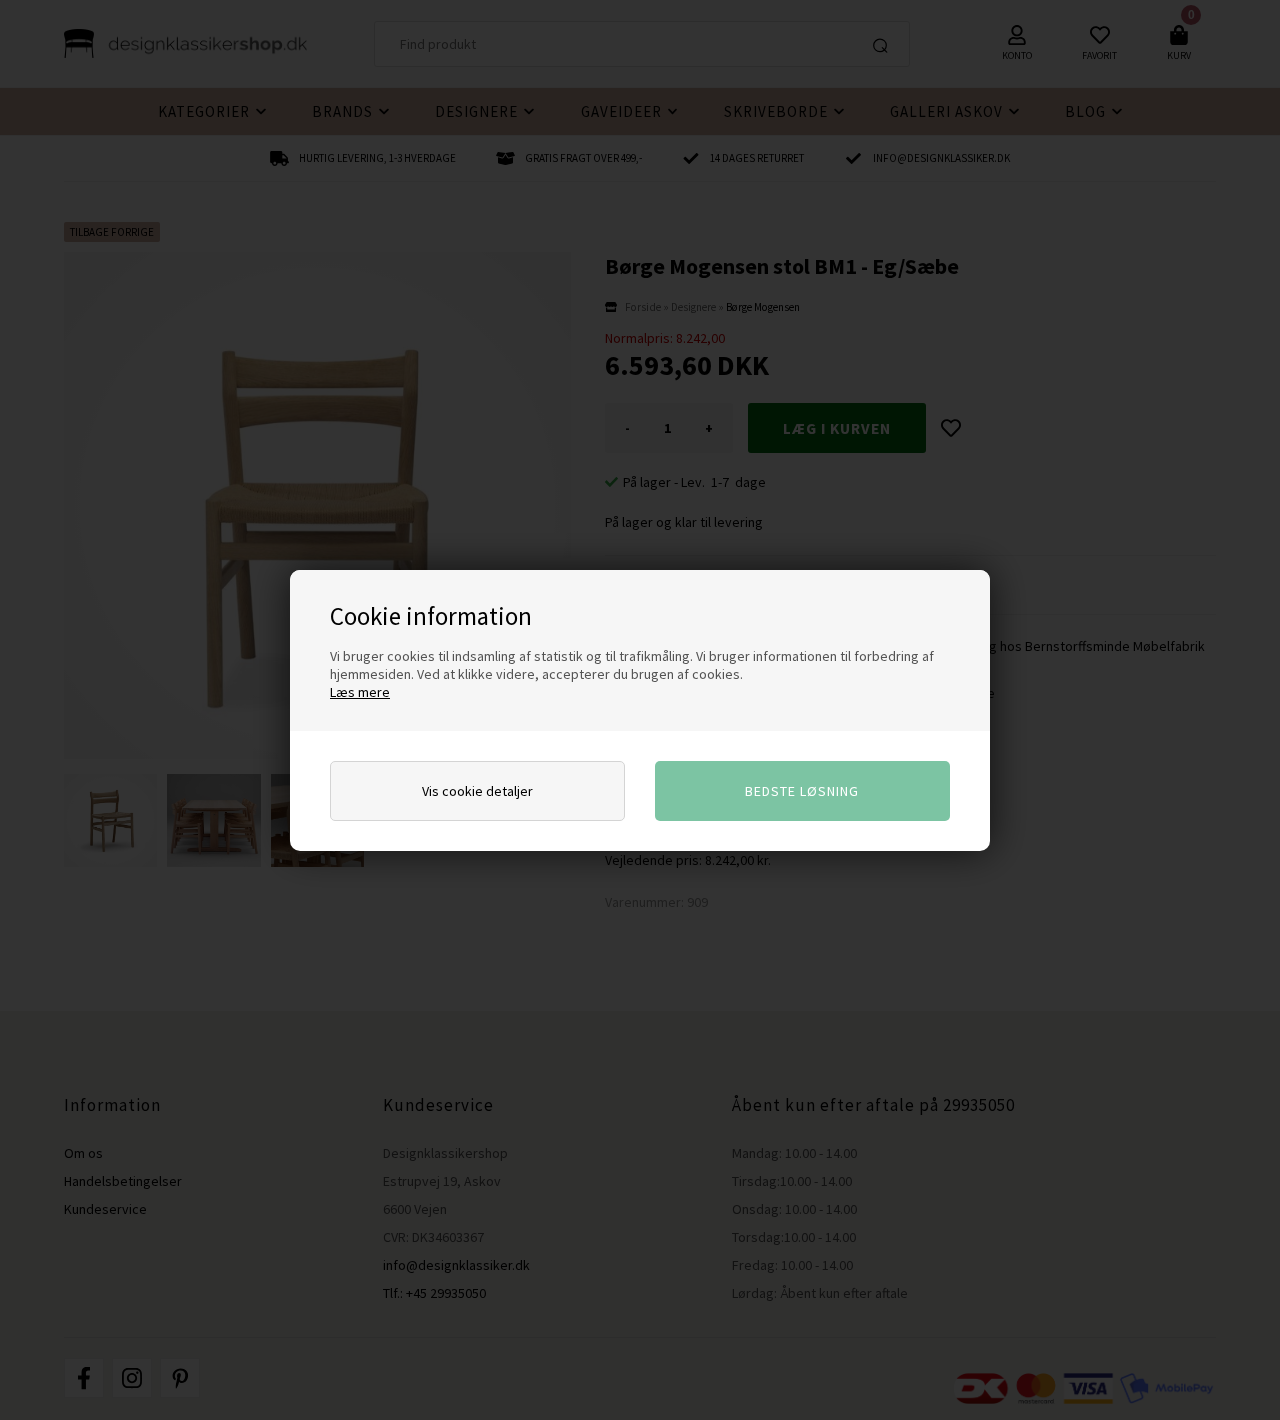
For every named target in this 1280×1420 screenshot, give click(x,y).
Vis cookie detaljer (477, 791)
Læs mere (360, 692)
